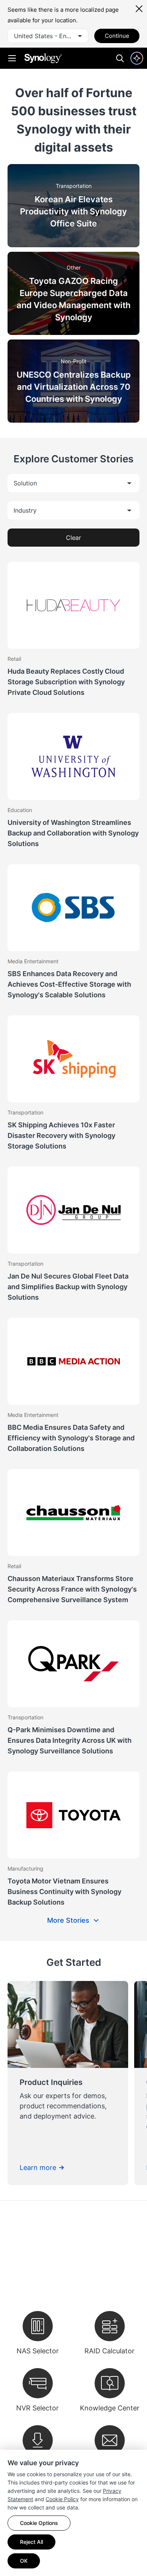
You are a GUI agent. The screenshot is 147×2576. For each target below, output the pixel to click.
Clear (73, 538)
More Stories (68, 1920)
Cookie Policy (62, 2499)
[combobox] (48, 36)
